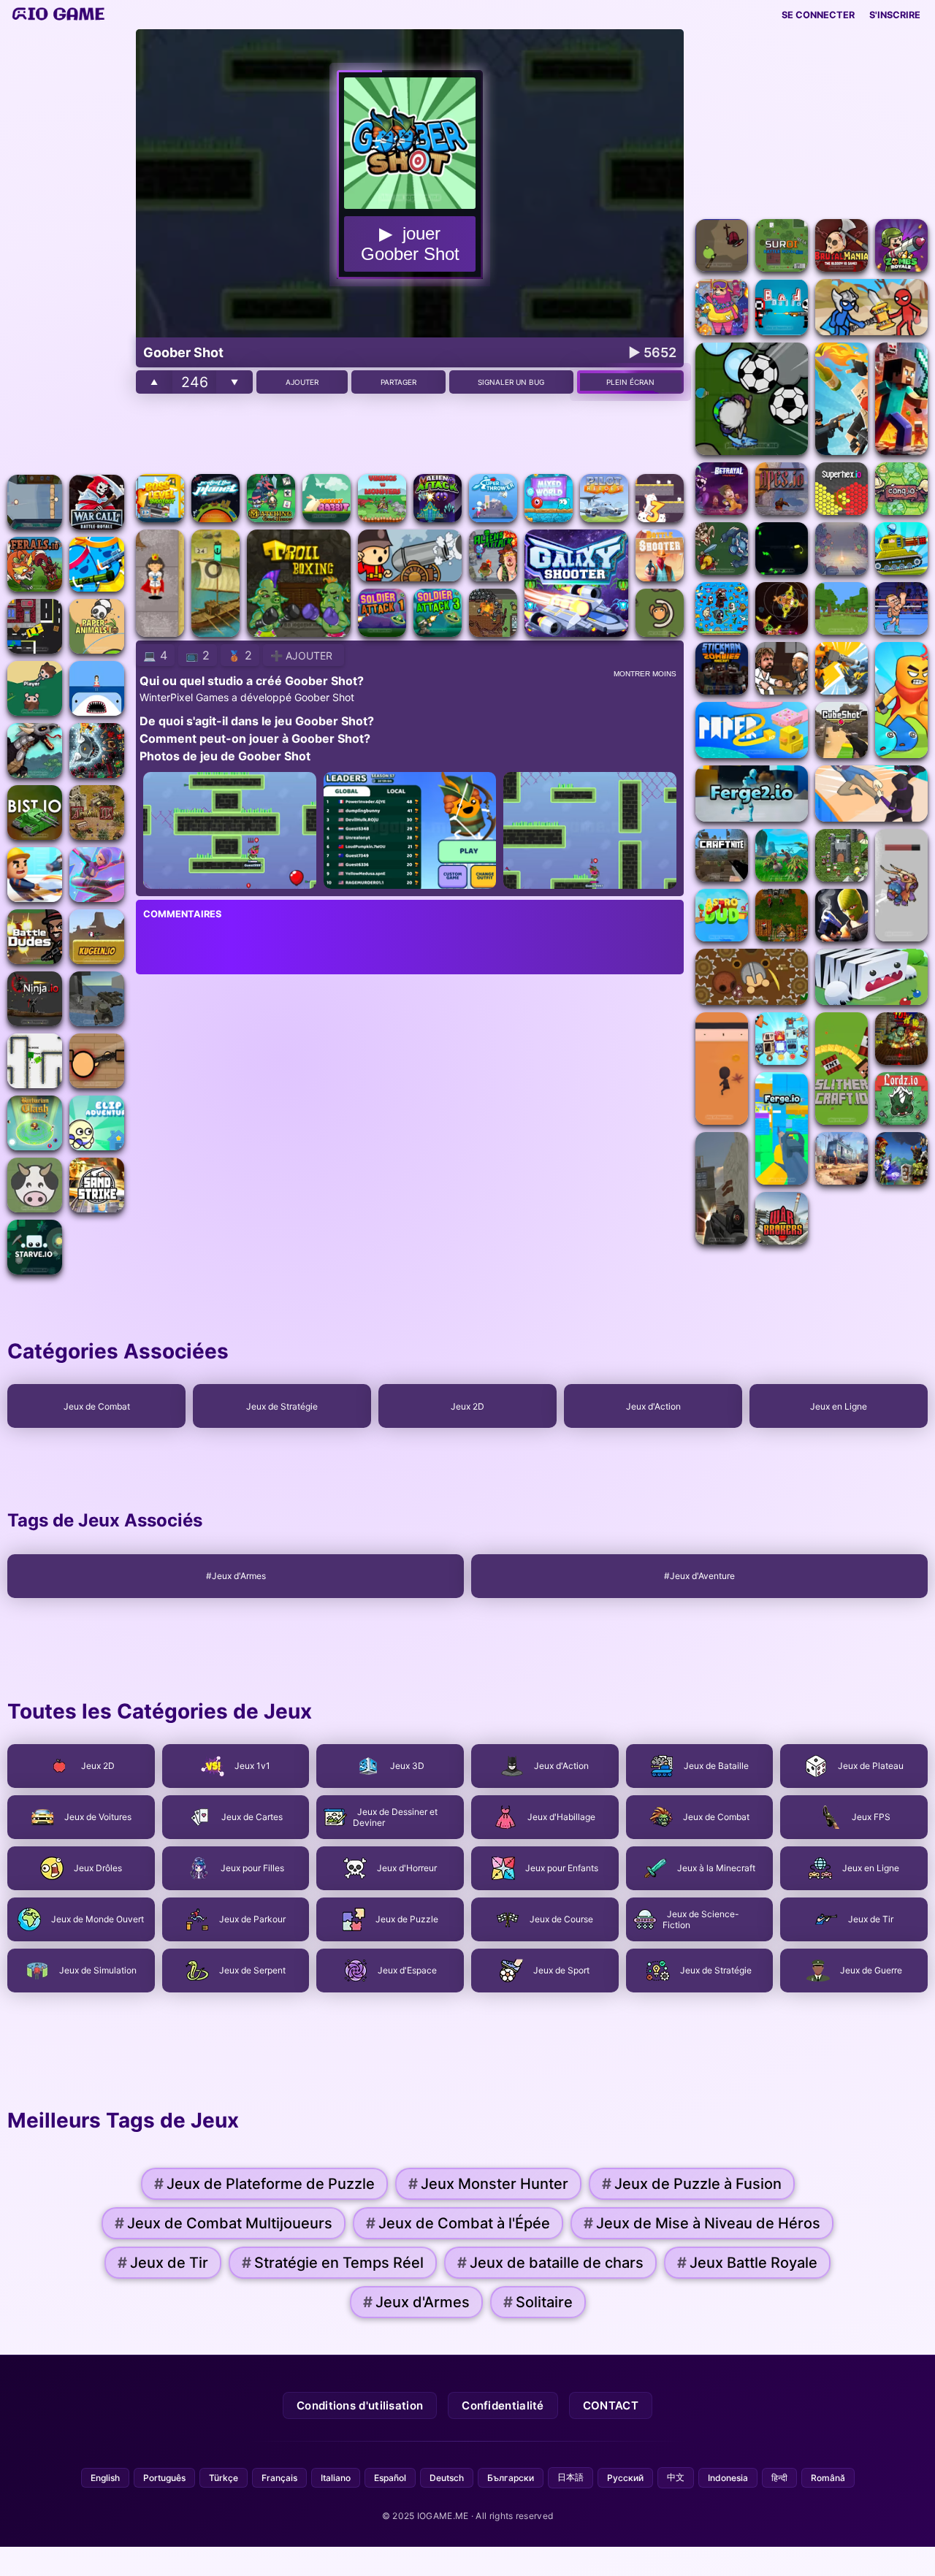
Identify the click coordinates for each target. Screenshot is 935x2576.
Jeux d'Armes (416, 2302)
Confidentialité (503, 2405)
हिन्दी (779, 2478)
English (105, 2478)
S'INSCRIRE (895, 15)
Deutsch (447, 2478)
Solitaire (538, 2302)
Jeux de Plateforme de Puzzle (264, 2184)
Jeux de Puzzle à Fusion (692, 2184)
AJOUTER (302, 382)
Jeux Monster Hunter (488, 2184)
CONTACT (611, 2405)
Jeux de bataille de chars (550, 2263)
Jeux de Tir (163, 2263)
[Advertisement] (66, 248)
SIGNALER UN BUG (511, 382)
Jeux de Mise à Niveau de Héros (702, 2223)
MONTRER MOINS (645, 674)
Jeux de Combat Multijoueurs (224, 2223)
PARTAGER (398, 382)
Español (390, 2478)
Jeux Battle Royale (747, 2263)
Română (828, 2478)
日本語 (570, 2477)
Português (164, 2478)
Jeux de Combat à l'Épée (458, 2223)
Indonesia (728, 2478)
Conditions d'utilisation (360, 2405)
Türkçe (224, 2478)
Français (279, 2478)
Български (511, 2478)
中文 (676, 2477)
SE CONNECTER (818, 15)
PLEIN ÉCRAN (630, 382)
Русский (625, 2478)
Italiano (336, 2478)
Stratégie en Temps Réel (333, 2263)
